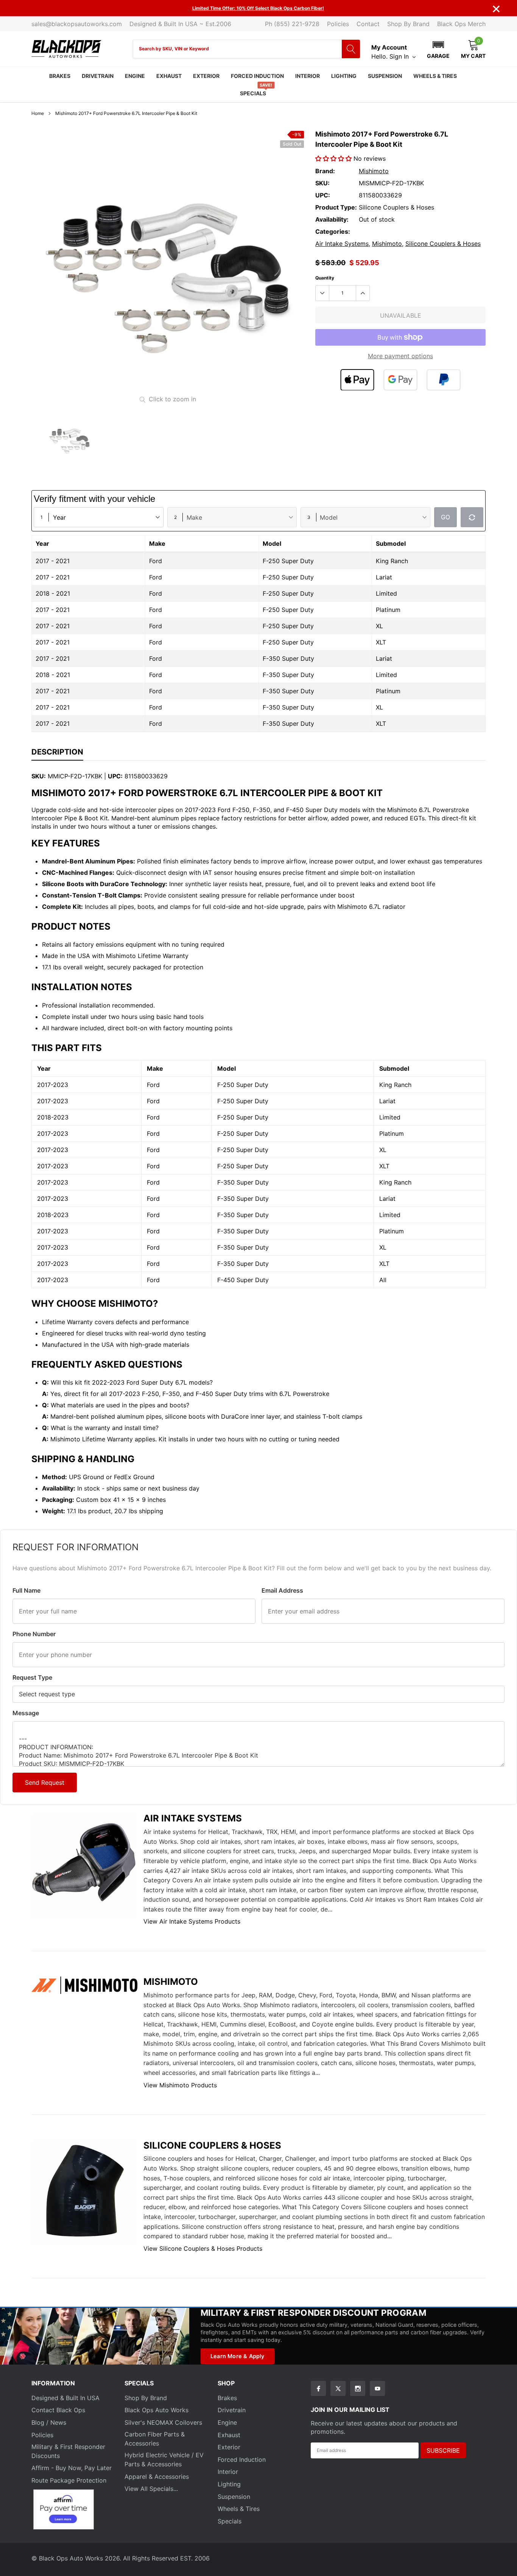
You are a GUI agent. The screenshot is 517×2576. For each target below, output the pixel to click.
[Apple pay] (357, 380)
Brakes (60, 76)
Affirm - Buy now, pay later (72, 2468)
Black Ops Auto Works (157, 2410)
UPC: (323, 195)
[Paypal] (444, 380)
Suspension (385, 76)
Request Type (32, 1677)
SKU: (322, 183)
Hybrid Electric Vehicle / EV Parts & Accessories (164, 2460)
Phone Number (34, 1634)
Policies (338, 24)
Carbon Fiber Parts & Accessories (155, 2439)
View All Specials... (151, 2489)
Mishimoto (374, 171)
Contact (368, 24)
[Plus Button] (363, 293)
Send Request (45, 1783)
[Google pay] (400, 380)
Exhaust (169, 76)
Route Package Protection (69, 2480)
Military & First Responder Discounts (68, 2451)
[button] (438, 49)
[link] (69, 439)
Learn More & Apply (237, 2356)
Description (57, 752)
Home (38, 113)
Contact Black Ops (58, 2410)
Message (26, 1713)
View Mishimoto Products (180, 2085)
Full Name (26, 1590)
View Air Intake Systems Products (192, 1921)
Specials (253, 93)
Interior (308, 76)
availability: (332, 219)
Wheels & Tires (435, 76)
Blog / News (49, 2422)
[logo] (66, 49)
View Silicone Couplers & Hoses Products (203, 2248)
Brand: (325, 171)
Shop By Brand (408, 24)
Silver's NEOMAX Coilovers (163, 2422)
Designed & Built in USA (65, 2398)
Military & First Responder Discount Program (313, 2313)
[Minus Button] (322, 293)
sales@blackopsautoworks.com (77, 24)
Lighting (344, 76)
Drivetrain (98, 76)
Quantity (325, 278)
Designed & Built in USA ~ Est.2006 (180, 24)
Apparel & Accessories (157, 2477)
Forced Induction (257, 76)
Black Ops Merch (461, 24)
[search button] (351, 49)
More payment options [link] (400, 356)
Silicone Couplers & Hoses (443, 244)
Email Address (282, 1590)
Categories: (333, 231)
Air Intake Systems (342, 244)
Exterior (206, 76)
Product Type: (336, 207)
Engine (135, 76)
